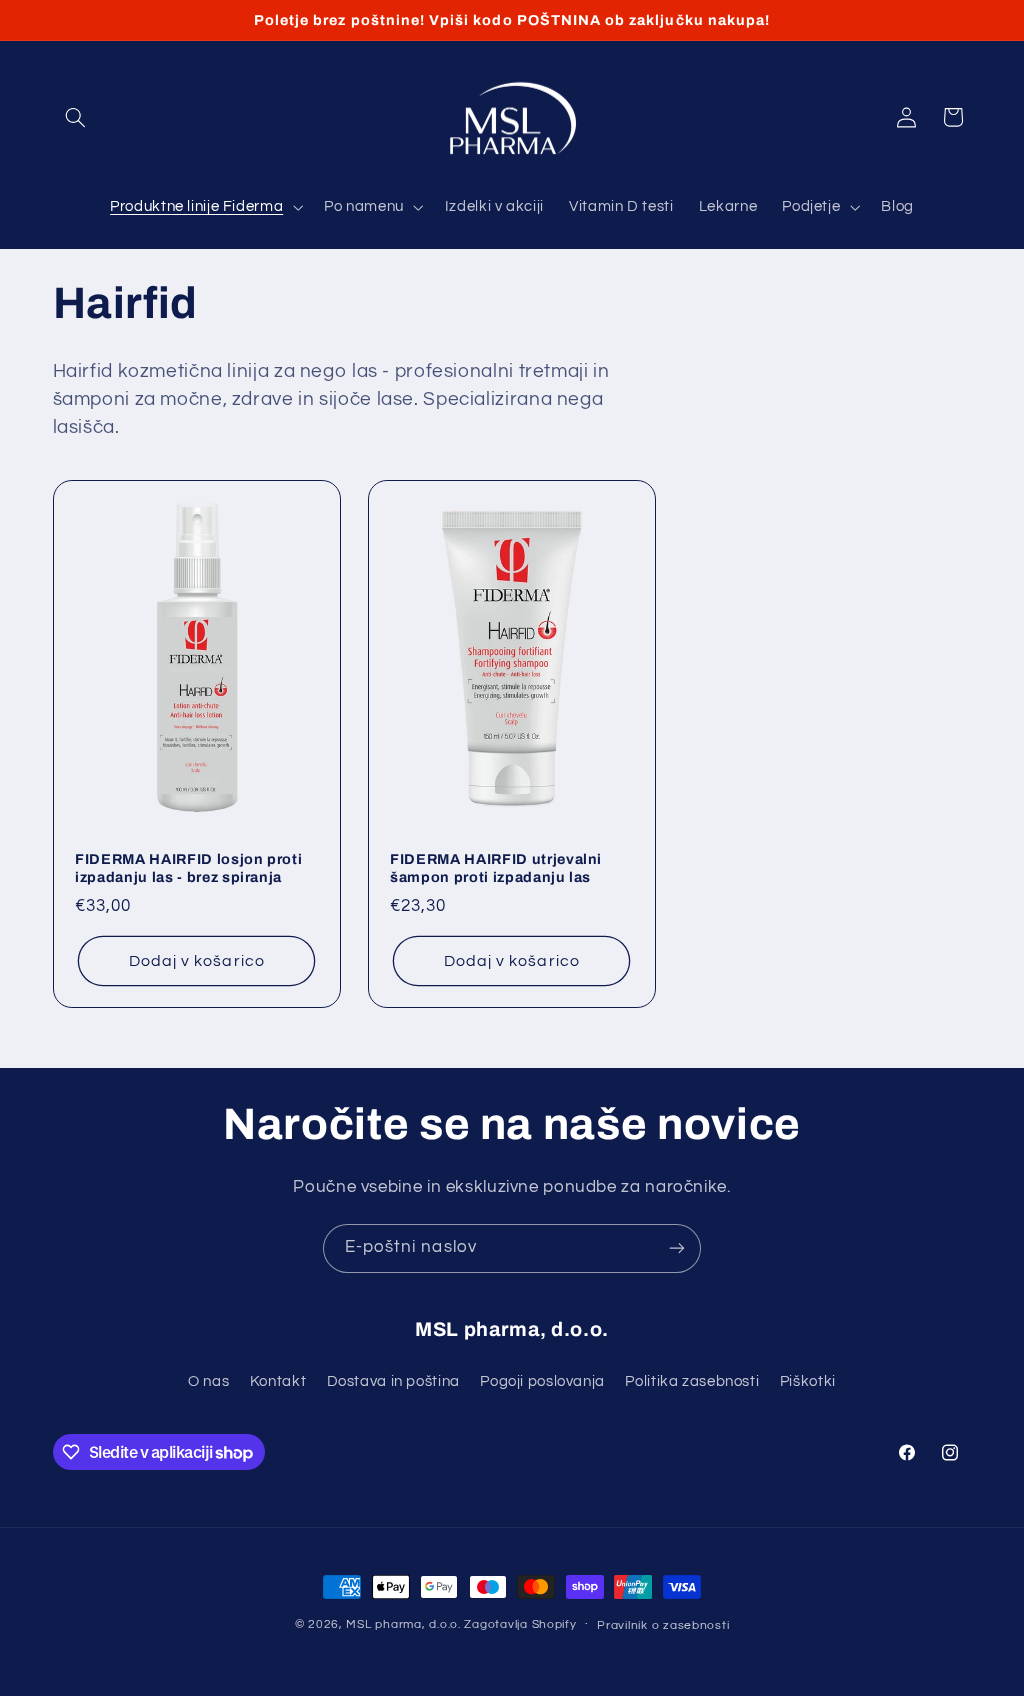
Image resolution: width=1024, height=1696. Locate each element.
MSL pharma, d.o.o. (403, 1624)
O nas (208, 1381)
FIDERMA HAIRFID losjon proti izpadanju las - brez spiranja (188, 867)
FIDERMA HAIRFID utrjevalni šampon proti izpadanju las (496, 867)
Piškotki (808, 1381)
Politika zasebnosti (692, 1381)
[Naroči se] (677, 1248)
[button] (76, 117)
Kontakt (278, 1381)
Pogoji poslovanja (542, 1381)
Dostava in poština (393, 1381)
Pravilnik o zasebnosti (663, 1625)
